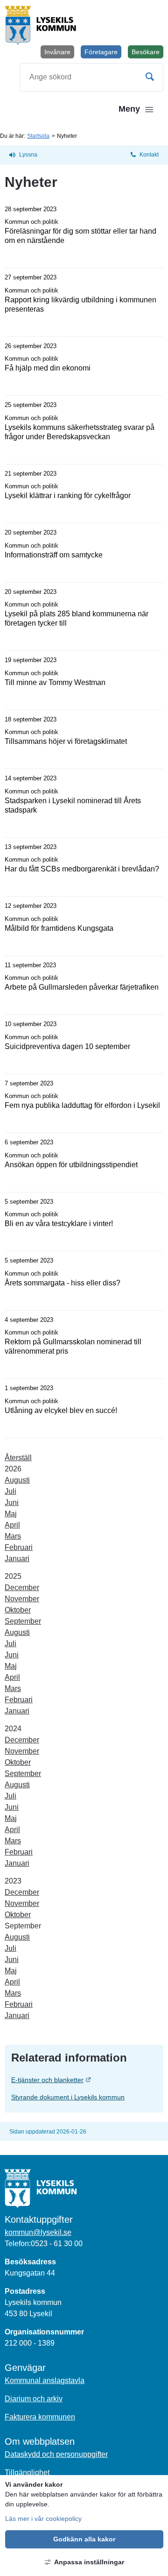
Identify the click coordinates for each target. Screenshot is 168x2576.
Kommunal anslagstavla (45, 2380)
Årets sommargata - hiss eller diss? (63, 1283)
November (22, 1599)
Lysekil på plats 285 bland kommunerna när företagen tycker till (77, 618)
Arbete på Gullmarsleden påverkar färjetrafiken (82, 987)
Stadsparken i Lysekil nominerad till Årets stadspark (73, 805)
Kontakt (149, 155)
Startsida (38, 136)
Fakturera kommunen (40, 2417)
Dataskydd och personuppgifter (56, 2454)
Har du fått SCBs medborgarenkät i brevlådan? (82, 869)
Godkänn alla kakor (84, 2539)
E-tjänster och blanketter (84, 2080)
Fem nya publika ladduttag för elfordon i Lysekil (82, 1105)
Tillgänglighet (27, 2473)
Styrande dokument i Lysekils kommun (68, 2097)
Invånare (57, 52)
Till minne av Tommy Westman (55, 682)
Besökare (147, 53)
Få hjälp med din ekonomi (48, 368)
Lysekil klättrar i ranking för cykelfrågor (68, 496)
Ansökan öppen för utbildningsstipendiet (71, 1165)
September (23, 1621)
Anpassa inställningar (89, 2562)
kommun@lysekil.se (38, 2232)
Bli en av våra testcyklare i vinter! (59, 1224)
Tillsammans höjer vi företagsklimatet (66, 741)
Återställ (18, 1458)
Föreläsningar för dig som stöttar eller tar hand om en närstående (80, 236)
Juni (12, 1502)
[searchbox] (91, 77)
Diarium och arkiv (34, 2399)
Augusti (17, 1480)
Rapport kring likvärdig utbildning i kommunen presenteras (80, 304)
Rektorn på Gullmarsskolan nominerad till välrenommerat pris (73, 1346)
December (22, 1588)
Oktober (18, 1610)
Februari (19, 1547)
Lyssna (28, 155)
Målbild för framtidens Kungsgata (59, 928)
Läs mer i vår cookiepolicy (43, 2519)
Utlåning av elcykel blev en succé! (61, 1410)
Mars (13, 1536)
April (12, 1525)
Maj (11, 1514)
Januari (17, 1559)
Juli (10, 1491)
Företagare (101, 52)
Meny (129, 109)
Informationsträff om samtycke (54, 555)
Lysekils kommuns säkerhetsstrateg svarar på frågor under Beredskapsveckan (80, 432)
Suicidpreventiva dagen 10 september (67, 1046)
